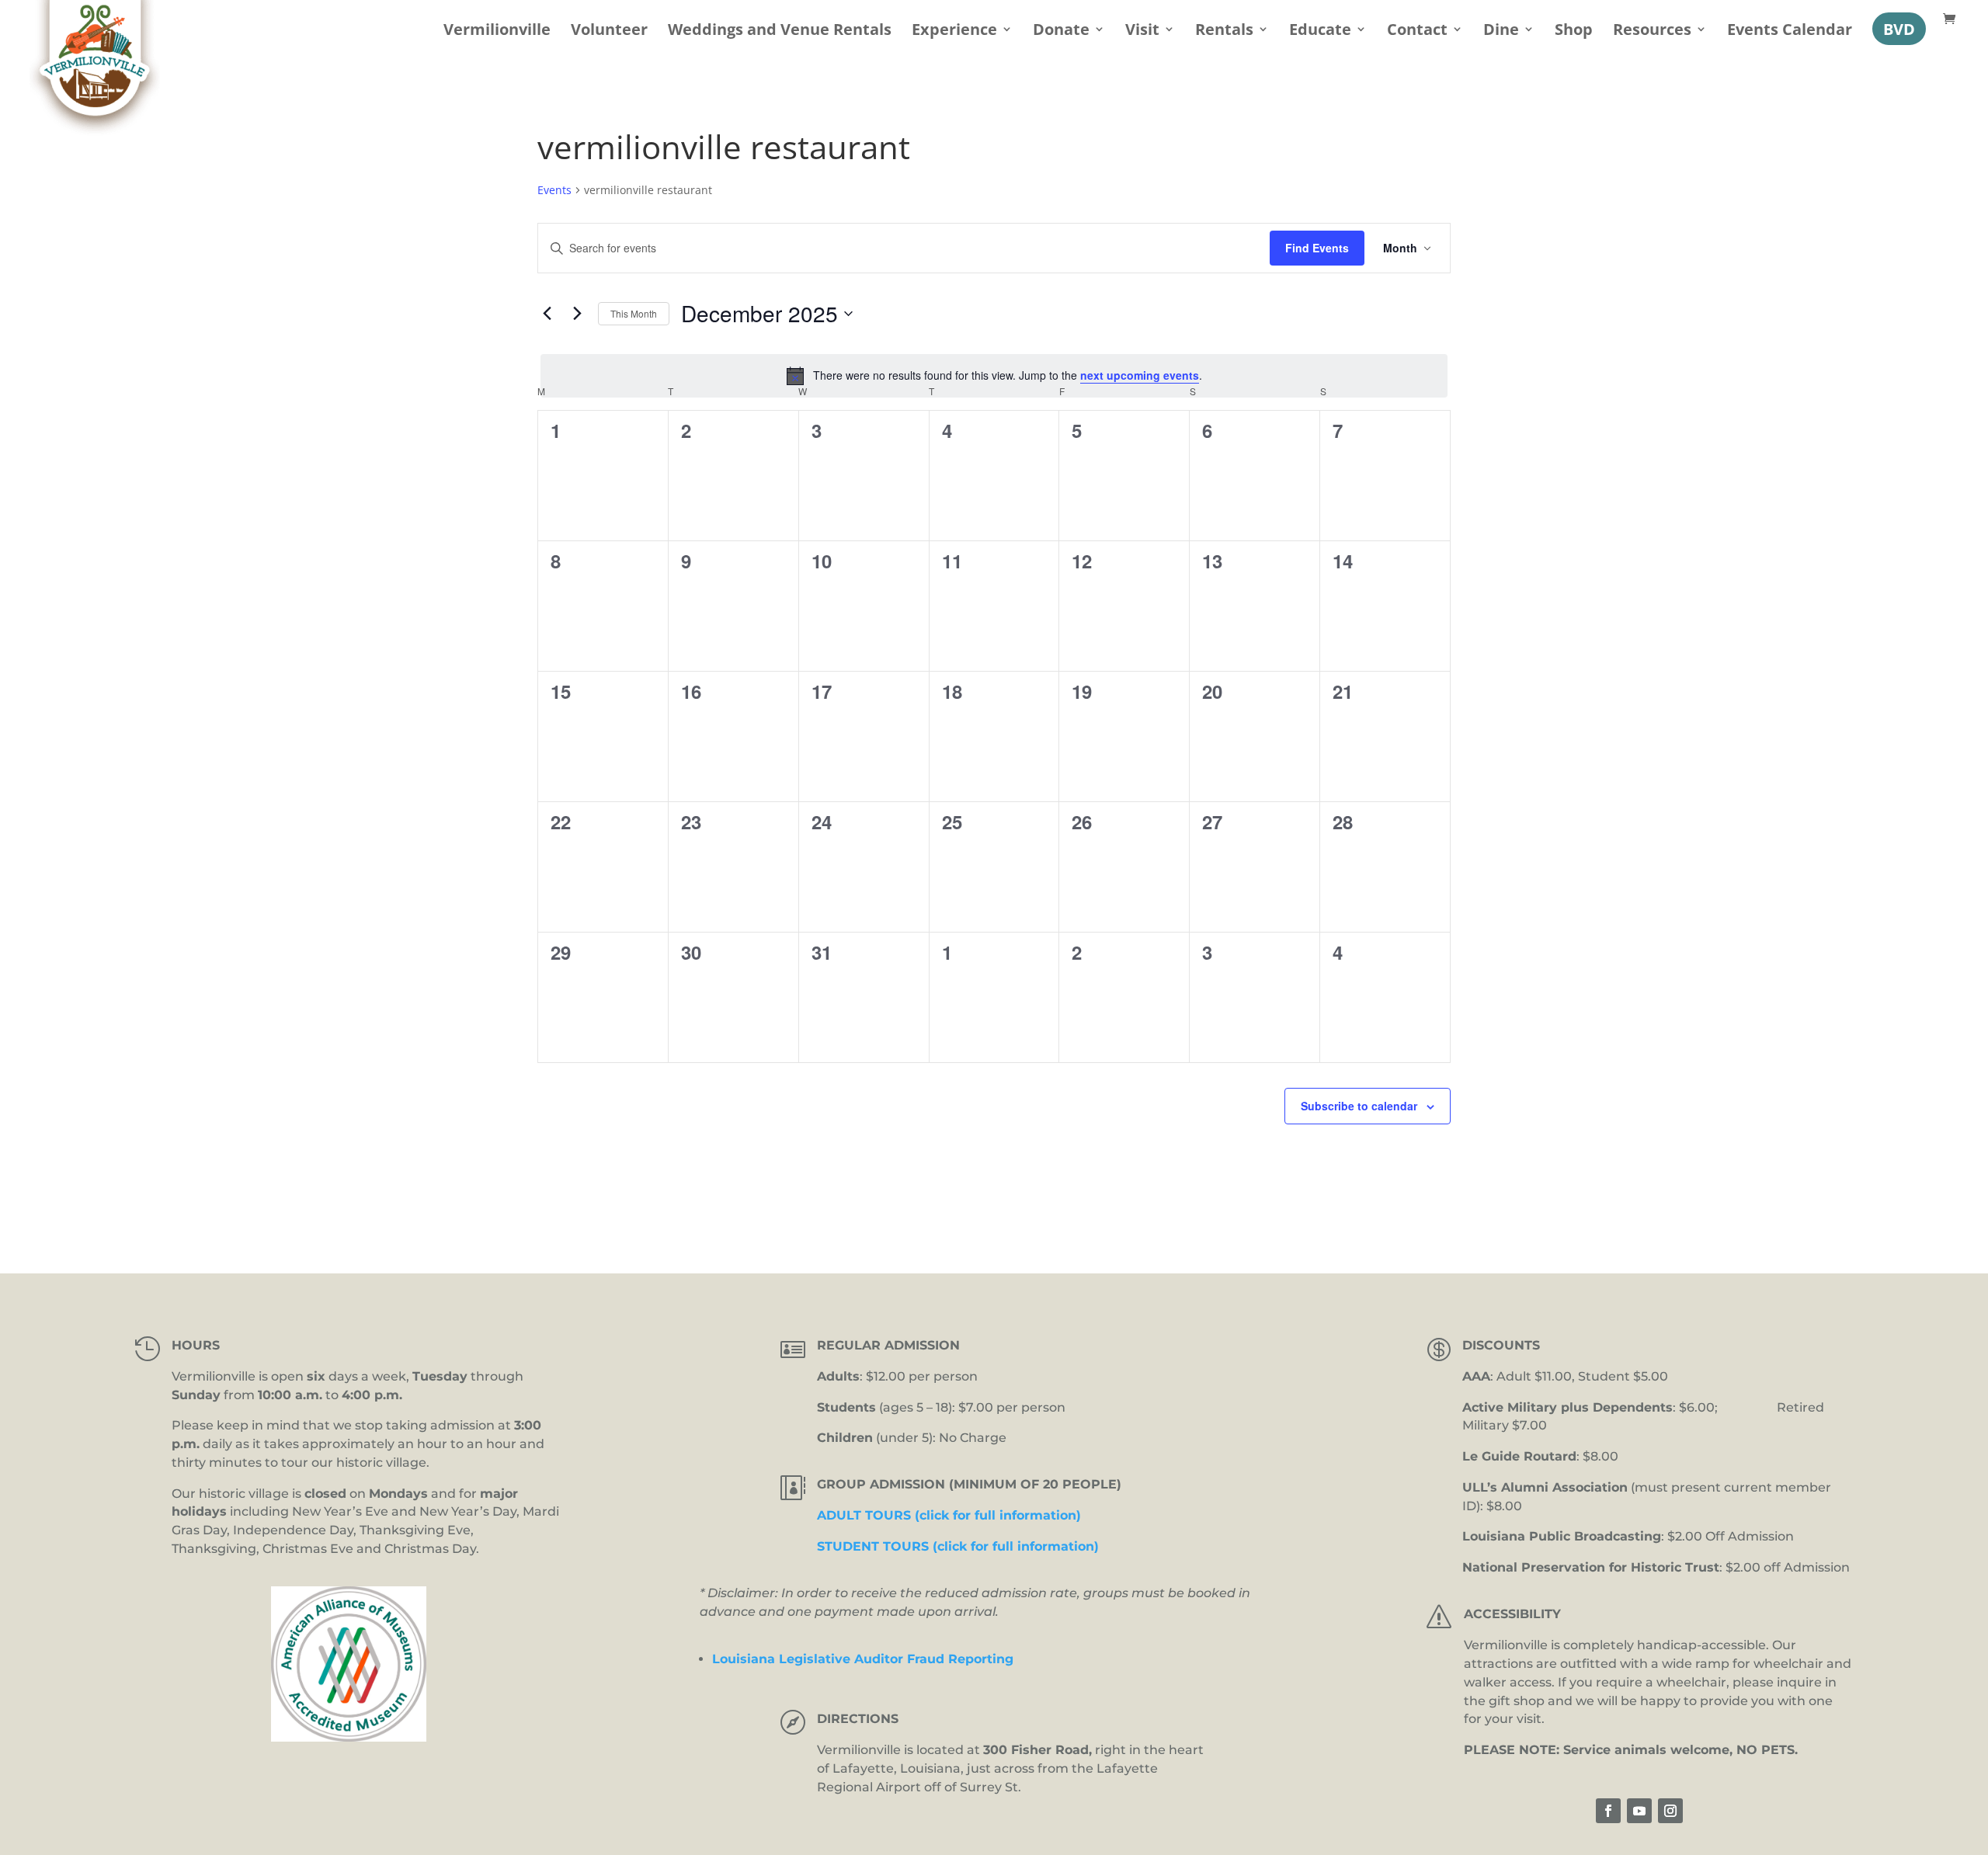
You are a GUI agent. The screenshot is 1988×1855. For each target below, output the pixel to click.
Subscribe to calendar (1359, 1106)
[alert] (994, 376)
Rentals (1224, 31)
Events (554, 190)
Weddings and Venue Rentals (780, 31)
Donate (1061, 31)
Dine (1501, 31)
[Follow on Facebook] (1608, 1811)
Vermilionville (497, 31)
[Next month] (577, 314)
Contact (1417, 31)
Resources (1652, 31)
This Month (634, 313)
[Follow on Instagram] (1670, 1811)
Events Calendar (1790, 31)
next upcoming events (1140, 375)
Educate (1320, 31)
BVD (1899, 29)
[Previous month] (547, 314)
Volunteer (609, 31)
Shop (1574, 31)
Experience (954, 31)
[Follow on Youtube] (1639, 1811)
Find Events (1317, 248)
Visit (1142, 31)
